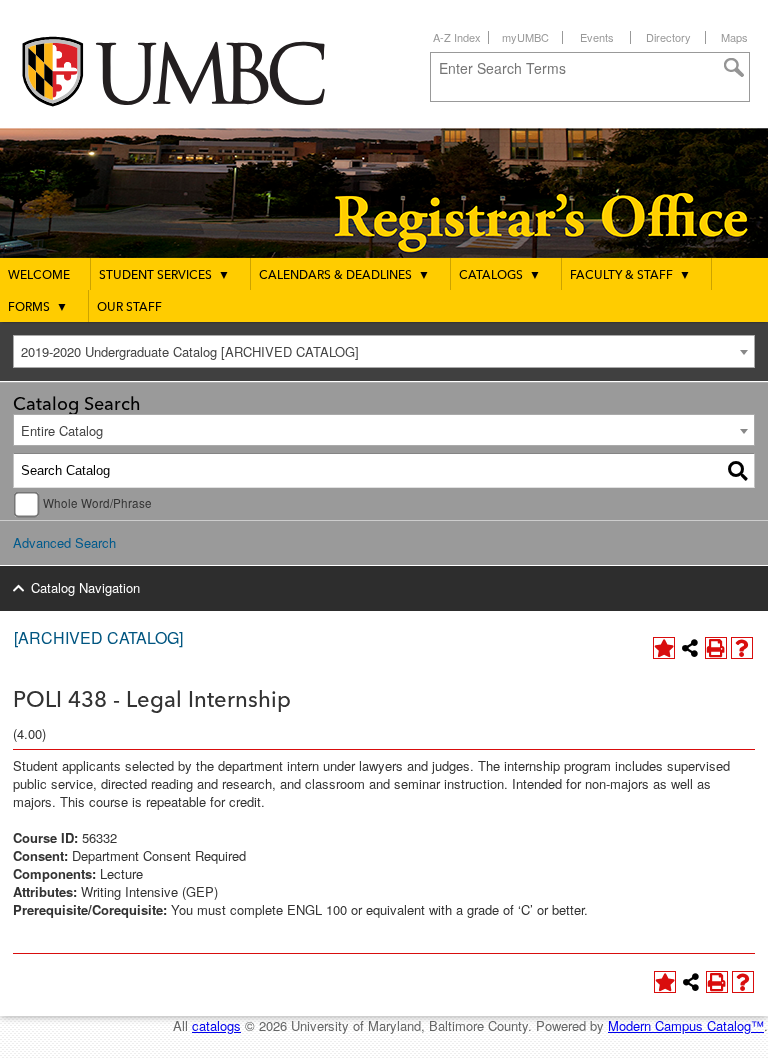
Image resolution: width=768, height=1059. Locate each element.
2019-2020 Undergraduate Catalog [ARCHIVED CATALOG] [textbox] (190, 351)
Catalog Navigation (85, 587)
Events (597, 37)
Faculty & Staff (630, 276)
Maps (734, 37)
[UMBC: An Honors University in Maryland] (193, 70)
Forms (38, 308)
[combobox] (384, 351)
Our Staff (129, 308)
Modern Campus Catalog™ (686, 1025)
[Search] (738, 471)
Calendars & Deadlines (344, 276)
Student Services (164, 276)
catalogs (216, 1025)
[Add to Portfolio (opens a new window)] (664, 648)
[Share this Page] (690, 648)
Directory (668, 37)
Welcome (39, 276)
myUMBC (525, 37)
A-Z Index (457, 37)
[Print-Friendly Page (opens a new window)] (716, 648)
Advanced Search (64, 542)
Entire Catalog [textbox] (62, 430)
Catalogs (500, 276)
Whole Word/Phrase (97, 503)
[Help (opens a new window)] (742, 648)
